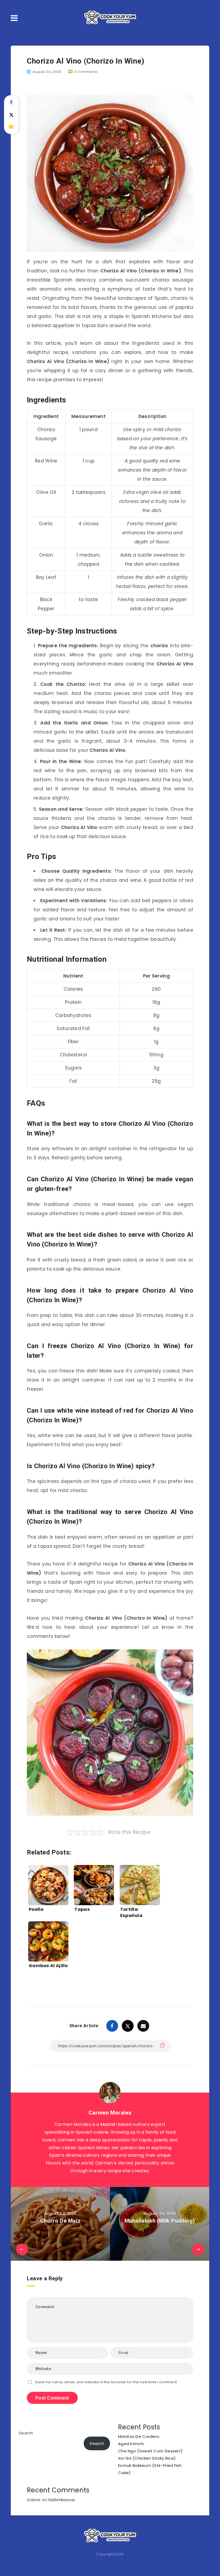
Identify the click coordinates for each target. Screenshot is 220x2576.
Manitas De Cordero (139, 2436)
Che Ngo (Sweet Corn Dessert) (150, 2451)
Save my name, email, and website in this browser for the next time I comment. (106, 2382)
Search (26, 2433)
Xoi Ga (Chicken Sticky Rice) (147, 2458)
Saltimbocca (61, 2500)
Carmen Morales (110, 2113)
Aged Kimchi (131, 2444)
